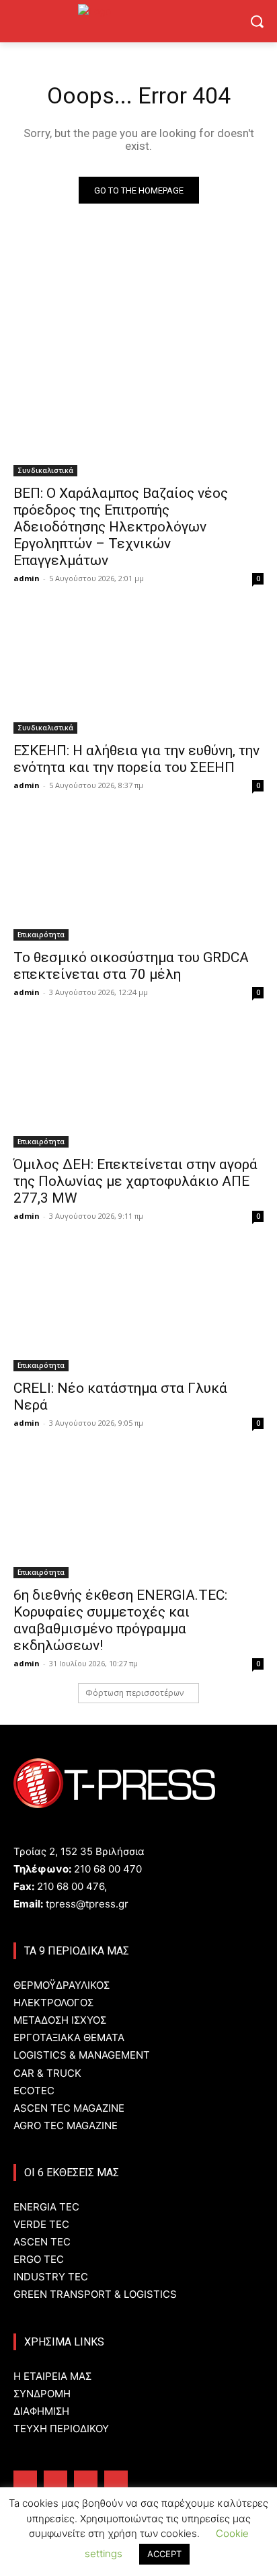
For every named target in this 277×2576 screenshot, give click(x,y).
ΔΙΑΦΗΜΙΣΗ (41, 2411)
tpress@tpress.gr (87, 1904)
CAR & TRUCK (47, 2073)
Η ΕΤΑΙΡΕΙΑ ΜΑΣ (52, 2376)
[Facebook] (25, 2482)
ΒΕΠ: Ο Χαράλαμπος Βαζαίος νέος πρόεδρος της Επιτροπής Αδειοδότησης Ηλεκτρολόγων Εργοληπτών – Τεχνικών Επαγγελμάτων (121, 527)
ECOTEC (34, 2091)
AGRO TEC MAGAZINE (66, 2126)
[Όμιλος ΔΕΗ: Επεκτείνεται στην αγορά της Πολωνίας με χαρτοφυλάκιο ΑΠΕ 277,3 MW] (138, 1085)
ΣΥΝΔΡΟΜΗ (42, 2394)
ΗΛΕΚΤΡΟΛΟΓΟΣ (53, 2003)
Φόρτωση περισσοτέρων (134, 1693)
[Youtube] (116, 2482)
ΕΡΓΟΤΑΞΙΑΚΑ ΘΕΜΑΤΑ (69, 2037)
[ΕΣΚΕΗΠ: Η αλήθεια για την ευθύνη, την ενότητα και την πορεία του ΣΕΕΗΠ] (138, 671)
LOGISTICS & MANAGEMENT (82, 2055)
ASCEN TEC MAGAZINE (69, 2108)
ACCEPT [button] (164, 2554)
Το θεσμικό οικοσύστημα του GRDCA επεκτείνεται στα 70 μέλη (131, 966)
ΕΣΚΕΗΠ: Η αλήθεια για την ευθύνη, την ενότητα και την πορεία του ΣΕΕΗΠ (136, 759)
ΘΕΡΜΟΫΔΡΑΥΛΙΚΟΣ (62, 1985)
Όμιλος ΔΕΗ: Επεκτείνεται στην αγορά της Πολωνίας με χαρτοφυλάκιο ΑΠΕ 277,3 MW (135, 1181)
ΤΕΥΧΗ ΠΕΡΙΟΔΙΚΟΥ (61, 2429)
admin (27, 578)
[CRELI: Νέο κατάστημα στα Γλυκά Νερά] (138, 1309)
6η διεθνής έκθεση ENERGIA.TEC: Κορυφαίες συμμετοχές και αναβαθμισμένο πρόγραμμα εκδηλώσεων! (120, 1620)
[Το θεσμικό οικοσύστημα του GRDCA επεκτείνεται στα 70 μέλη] (138, 878)
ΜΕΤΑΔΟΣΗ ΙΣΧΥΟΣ (60, 2020)
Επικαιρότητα (41, 935)
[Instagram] (55, 2482)
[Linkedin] (86, 2482)
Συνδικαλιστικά (45, 470)
